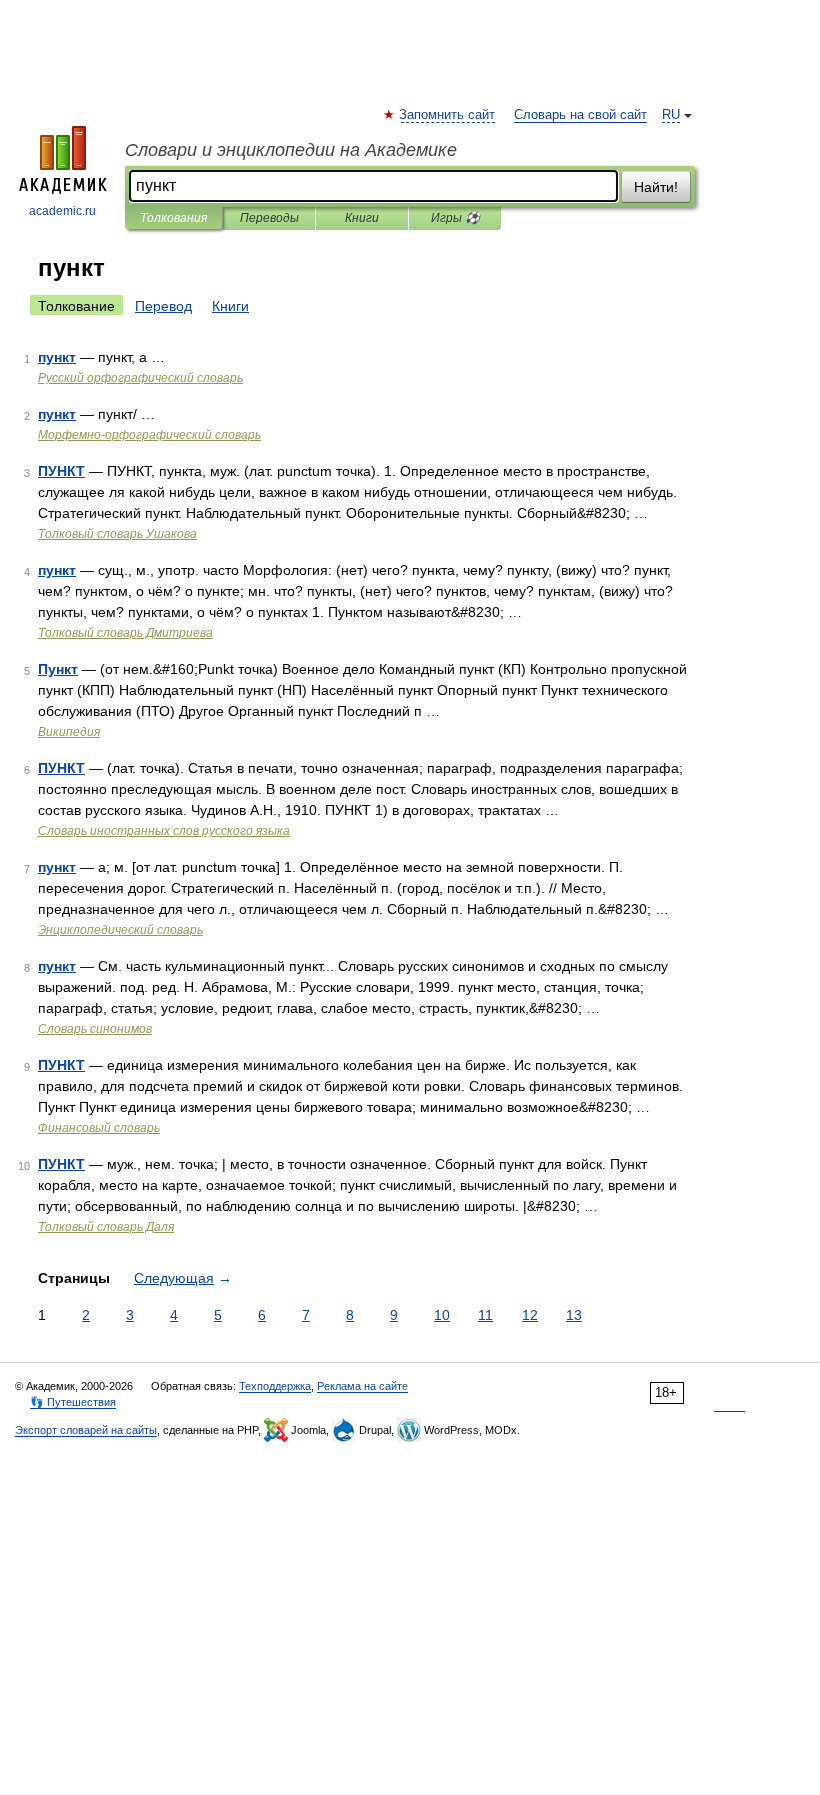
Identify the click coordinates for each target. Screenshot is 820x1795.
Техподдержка (275, 1386)
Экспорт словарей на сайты (86, 1430)
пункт (57, 357)
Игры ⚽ (455, 218)
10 (442, 1315)
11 (485, 1315)
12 (530, 1315)
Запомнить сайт (448, 115)
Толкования (173, 218)
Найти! (656, 187)
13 (574, 1315)
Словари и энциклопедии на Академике (291, 150)
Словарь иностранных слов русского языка (164, 831)
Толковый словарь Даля (106, 1227)
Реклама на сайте (362, 1386)
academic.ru (62, 211)
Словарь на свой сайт (580, 115)
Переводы (269, 218)
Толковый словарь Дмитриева (125, 633)
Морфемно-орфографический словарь (149, 435)
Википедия (69, 732)
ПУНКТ (61, 471)
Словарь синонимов (95, 1029)
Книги (362, 218)
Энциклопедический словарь (120, 930)
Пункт (58, 669)
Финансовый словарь (99, 1128)
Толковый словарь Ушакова (117, 534)
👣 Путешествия (73, 1402)
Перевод (163, 306)
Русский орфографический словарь (140, 378)
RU (671, 115)
